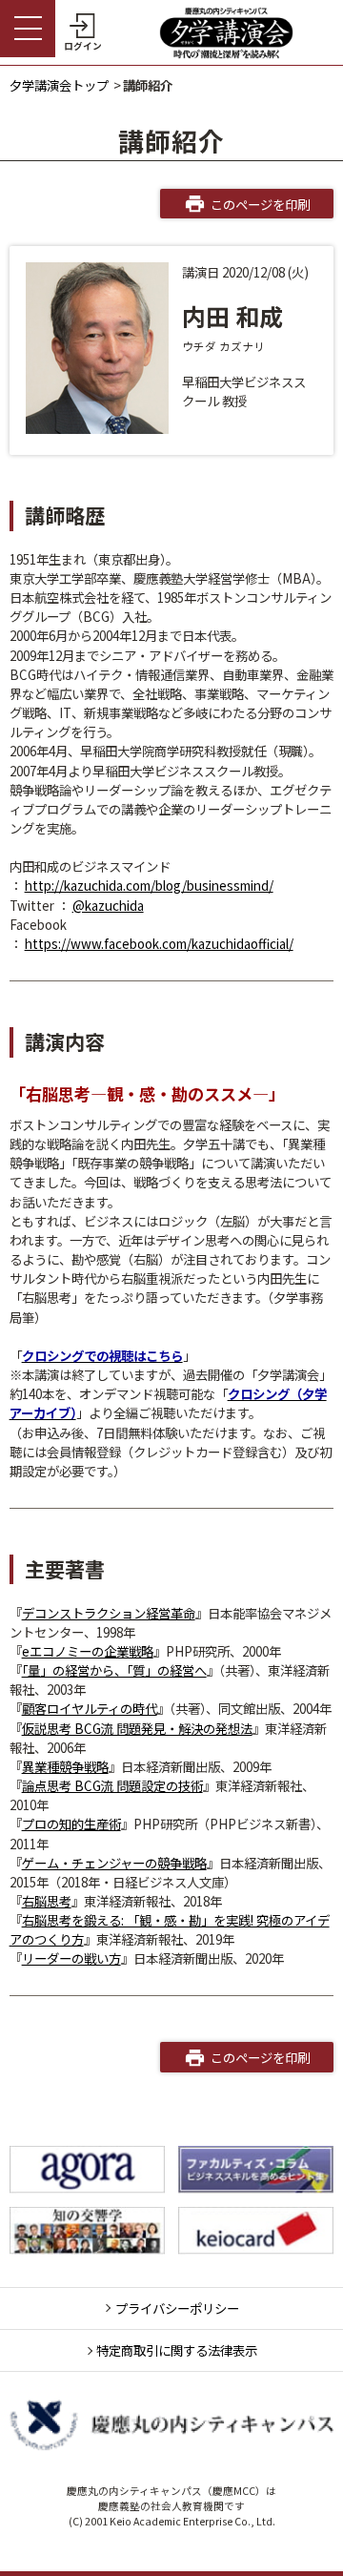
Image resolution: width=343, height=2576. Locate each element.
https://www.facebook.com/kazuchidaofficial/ (159, 943)
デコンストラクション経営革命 (109, 1613)
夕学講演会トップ (59, 85)
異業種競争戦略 (65, 1766)
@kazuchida (108, 905)
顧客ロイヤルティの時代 (90, 1708)
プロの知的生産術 (71, 1824)
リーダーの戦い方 (71, 1958)
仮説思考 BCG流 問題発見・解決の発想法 (137, 1728)
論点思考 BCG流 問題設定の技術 (112, 1785)
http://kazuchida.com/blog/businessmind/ (149, 885)
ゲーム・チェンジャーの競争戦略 (114, 1863)
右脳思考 (47, 1901)
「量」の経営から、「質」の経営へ (114, 1670)
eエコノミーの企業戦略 (88, 1651)
